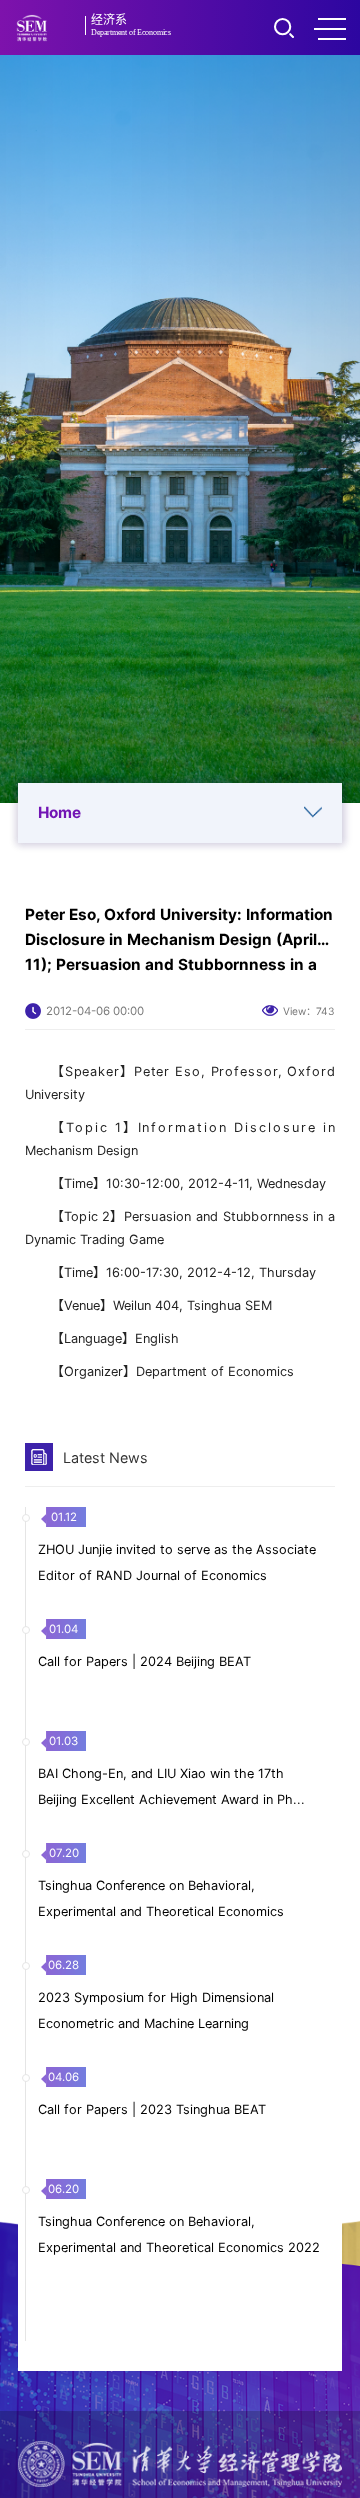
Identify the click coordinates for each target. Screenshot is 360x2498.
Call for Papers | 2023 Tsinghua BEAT (152, 2109)
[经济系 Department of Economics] (31, 28)
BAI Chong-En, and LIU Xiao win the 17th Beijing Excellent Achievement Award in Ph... (171, 1786)
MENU (330, 28)
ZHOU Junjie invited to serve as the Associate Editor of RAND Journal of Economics (177, 1562)
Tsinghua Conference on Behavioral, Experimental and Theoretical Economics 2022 (179, 2234)
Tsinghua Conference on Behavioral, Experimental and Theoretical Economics (161, 1898)
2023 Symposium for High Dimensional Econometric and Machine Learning (156, 2010)
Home (59, 812)
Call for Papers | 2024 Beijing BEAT (144, 1661)
